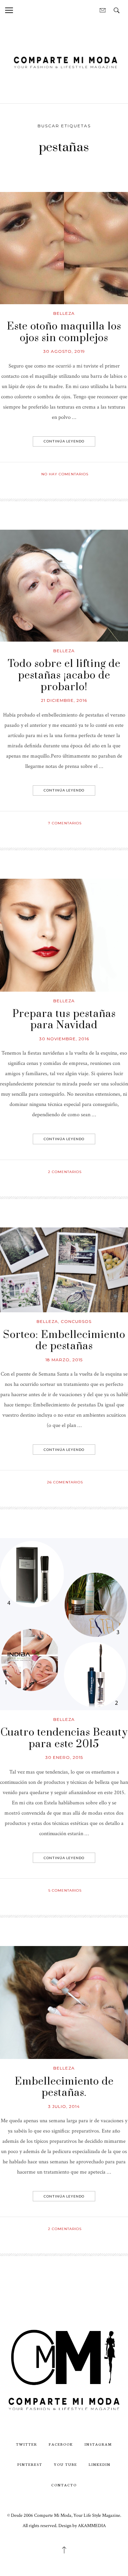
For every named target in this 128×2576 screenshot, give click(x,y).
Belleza (64, 313)
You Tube (66, 2464)
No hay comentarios (65, 474)
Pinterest (30, 2464)
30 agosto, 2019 (64, 351)
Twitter (27, 2444)
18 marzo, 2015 (64, 1360)
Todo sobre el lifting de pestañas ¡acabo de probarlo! (64, 675)
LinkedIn (100, 2464)
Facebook (61, 2444)
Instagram (98, 2444)
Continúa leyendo (64, 441)
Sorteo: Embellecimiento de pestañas (64, 1341)
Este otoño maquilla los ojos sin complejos (64, 332)
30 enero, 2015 (64, 1757)
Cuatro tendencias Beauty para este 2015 (64, 1738)
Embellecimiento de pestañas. (64, 2087)
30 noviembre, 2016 (64, 1039)
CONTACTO (64, 2485)
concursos (76, 1321)
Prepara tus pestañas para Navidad (64, 1020)
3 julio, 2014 (64, 2106)
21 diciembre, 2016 (64, 700)
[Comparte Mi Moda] (64, 61)
